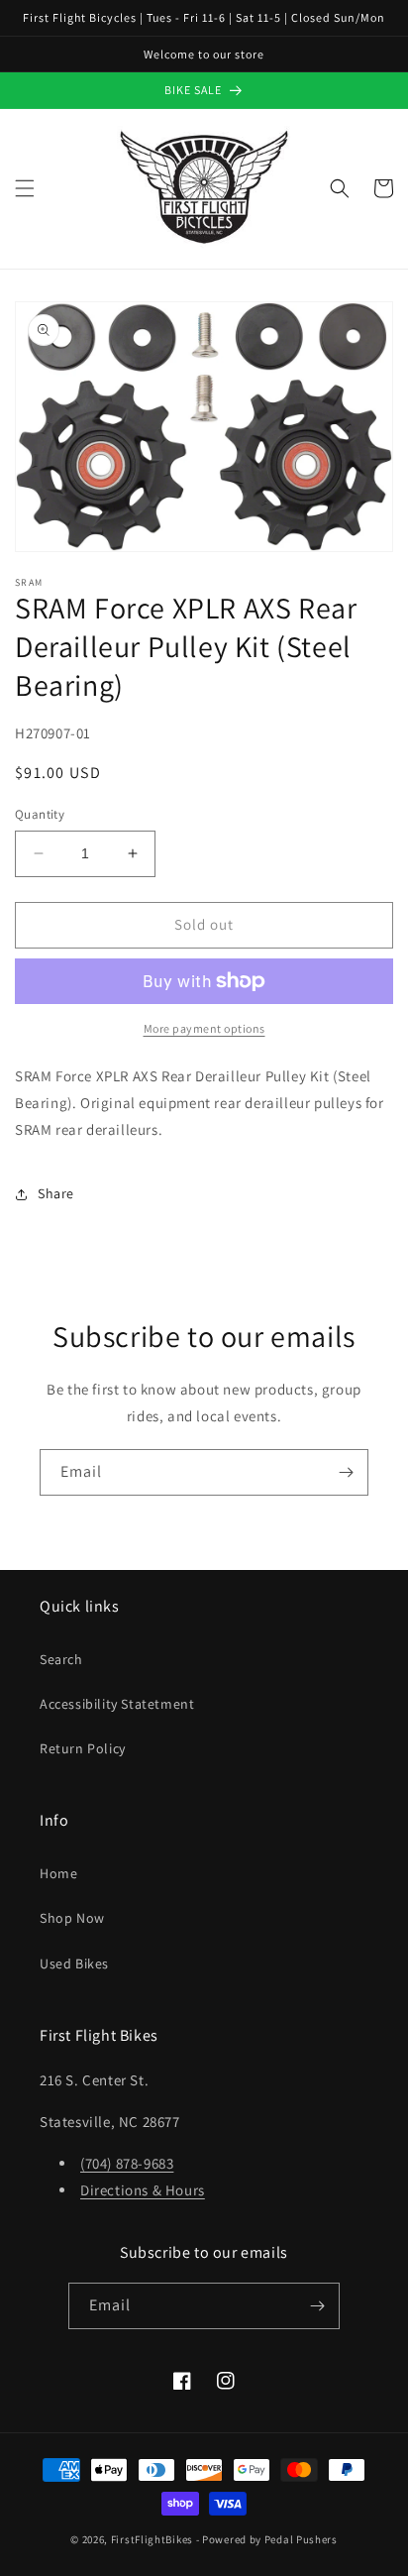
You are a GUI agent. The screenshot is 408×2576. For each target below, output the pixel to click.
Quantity (40, 814)
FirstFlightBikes (152, 2539)
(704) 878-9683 (127, 2163)
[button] (25, 188)
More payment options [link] (204, 1028)
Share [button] (56, 1193)
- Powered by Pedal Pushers (267, 2539)
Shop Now (72, 1918)
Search (61, 1659)
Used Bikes (74, 1963)
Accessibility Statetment (117, 1704)
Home (58, 1873)
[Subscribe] (346, 1472)
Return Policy (83, 1748)
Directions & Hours (143, 2190)
